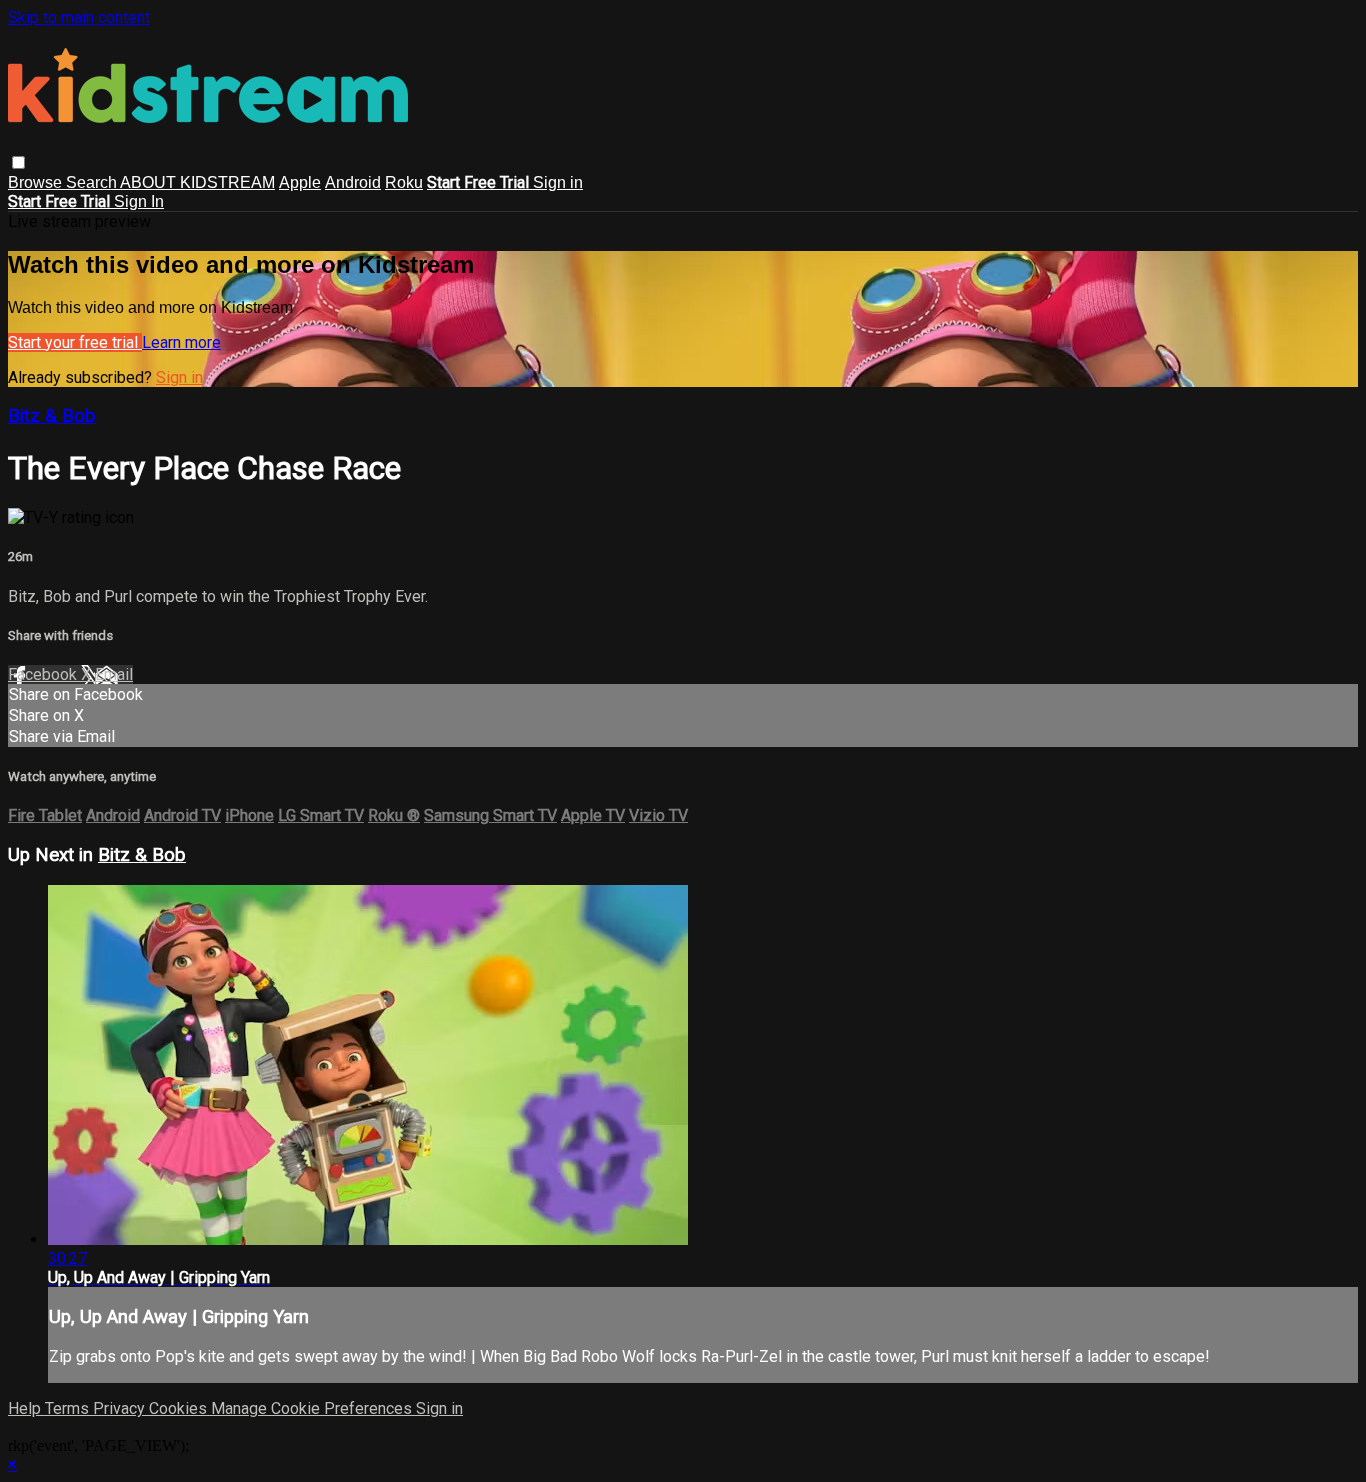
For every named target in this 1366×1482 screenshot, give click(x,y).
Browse (37, 182)
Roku (404, 182)
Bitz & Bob (52, 416)
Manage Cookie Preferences (313, 1408)
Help (26, 1408)
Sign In (139, 201)
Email (114, 674)
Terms (69, 1408)
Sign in (558, 182)
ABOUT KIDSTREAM (197, 182)
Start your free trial (75, 342)
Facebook (44, 674)
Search (93, 182)
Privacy (121, 1408)
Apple (300, 182)
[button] (18, 162)
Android (353, 182)
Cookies (180, 1408)
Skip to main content (79, 17)
